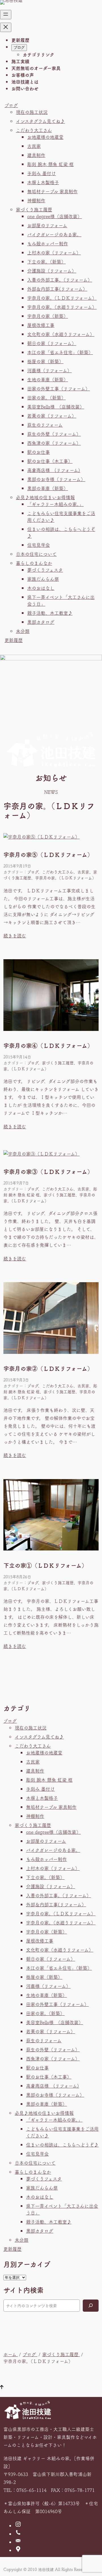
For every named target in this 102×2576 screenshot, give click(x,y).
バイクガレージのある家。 (54, 234)
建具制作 (36, 155)
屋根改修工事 (41, 325)
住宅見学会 (39, 545)
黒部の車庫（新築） (48, 488)
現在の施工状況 (32, 112)
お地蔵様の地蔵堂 (45, 137)
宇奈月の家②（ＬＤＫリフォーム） (48, 1369)
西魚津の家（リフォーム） (54, 443)
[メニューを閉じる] (6, 27)
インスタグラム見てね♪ (40, 121)
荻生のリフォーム (45, 425)
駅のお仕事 (39, 452)
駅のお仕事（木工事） (50, 461)
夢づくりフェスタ (45, 570)
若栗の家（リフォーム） (52, 416)
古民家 (34, 146)
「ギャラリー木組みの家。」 (55, 504)
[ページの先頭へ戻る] (2, 2387)
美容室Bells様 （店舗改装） (56, 407)
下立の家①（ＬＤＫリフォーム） (45, 1565)
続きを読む (15, 935)
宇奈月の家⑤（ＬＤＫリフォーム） (48, 855)
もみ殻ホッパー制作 (48, 243)
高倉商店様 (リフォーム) (54, 470)
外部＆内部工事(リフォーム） (57, 289)
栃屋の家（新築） (45, 361)
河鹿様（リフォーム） (49, 370)
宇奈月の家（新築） (48, 316)
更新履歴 (14, 640)
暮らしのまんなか (34, 563)
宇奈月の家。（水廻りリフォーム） (62, 307)
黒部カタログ (41, 622)
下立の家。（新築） (46, 261)
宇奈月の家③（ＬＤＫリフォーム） (48, 1172)
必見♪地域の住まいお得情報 (45, 497)
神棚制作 (36, 200)
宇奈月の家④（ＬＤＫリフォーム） (48, 1046)
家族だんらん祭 (43, 579)
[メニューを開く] (6, 15)
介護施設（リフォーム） (52, 271)
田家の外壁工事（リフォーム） (59, 388)
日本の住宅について (36, 554)
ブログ (11, 105)
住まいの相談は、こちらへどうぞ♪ (62, 2145)
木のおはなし (41, 588)
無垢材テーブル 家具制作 (52, 191)
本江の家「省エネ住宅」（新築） (60, 352)
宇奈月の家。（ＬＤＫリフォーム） (62, 298)
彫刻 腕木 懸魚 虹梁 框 (50, 164)
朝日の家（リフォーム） (52, 343)
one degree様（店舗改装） (55, 216)
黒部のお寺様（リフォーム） (56, 479)
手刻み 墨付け (42, 173)
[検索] (91, 2306)
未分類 (23, 631)
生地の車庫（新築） (48, 379)
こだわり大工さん (34, 130)
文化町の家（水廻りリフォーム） (61, 334)
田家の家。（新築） (46, 397)
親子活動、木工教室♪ (50, 613)
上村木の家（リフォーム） (54, 252)
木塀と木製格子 (43, 182)
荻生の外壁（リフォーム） (54, 434)
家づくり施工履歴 (34, 209)
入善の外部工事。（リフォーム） (60, 280)
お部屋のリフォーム (47, 225)
